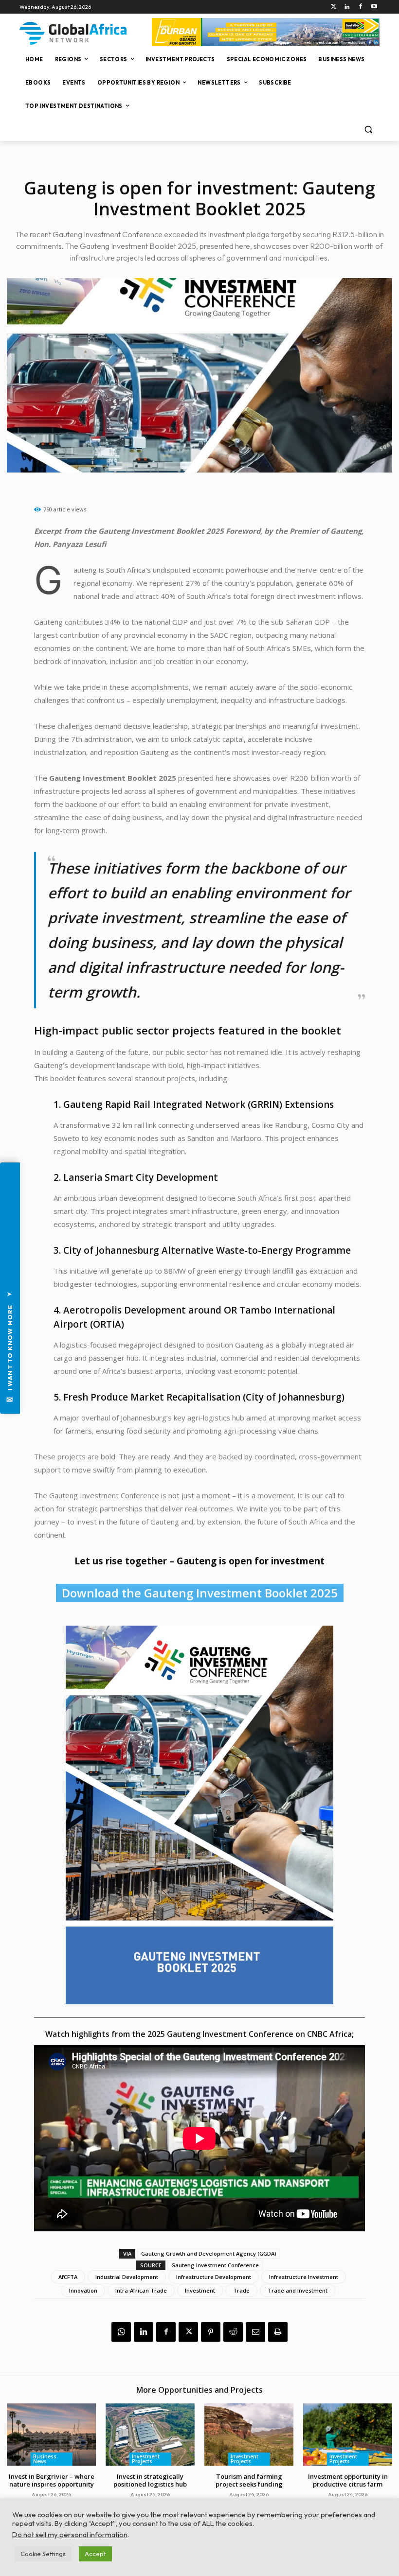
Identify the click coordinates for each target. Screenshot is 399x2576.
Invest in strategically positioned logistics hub (150, 2480)
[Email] (255, 2332)
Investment (200, 2290)
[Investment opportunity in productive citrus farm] (348, 2435)
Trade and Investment (298, 2290)
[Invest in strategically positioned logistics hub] (150, 2435)
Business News (45, 2459)
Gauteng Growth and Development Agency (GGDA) (209, 2253)
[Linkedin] (347, 7)
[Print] (278, 2332)
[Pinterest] (211, 2332)
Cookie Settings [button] (43, 2554)
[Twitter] (334, 7)
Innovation (83, 2290)
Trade (241, 2290)
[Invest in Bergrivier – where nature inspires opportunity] (51, 2435)
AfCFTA (68, 2277)
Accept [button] (95, 2554)
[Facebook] (360, 7)
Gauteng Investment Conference (215, 2265)
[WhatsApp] (121, 2332)
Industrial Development (127, 2277)
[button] (368, 130)
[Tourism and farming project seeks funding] (249, 2435)
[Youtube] (374, 7)
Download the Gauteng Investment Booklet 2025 (200, 1593)
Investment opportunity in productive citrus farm (348, 2480)
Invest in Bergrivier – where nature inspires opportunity (52, 2480)
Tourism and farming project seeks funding (249, 2480)
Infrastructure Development (214, 2277)
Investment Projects (146, 2459)
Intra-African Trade (141, 2290)
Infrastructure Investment (304, 2277)
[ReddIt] (233, 2332)
